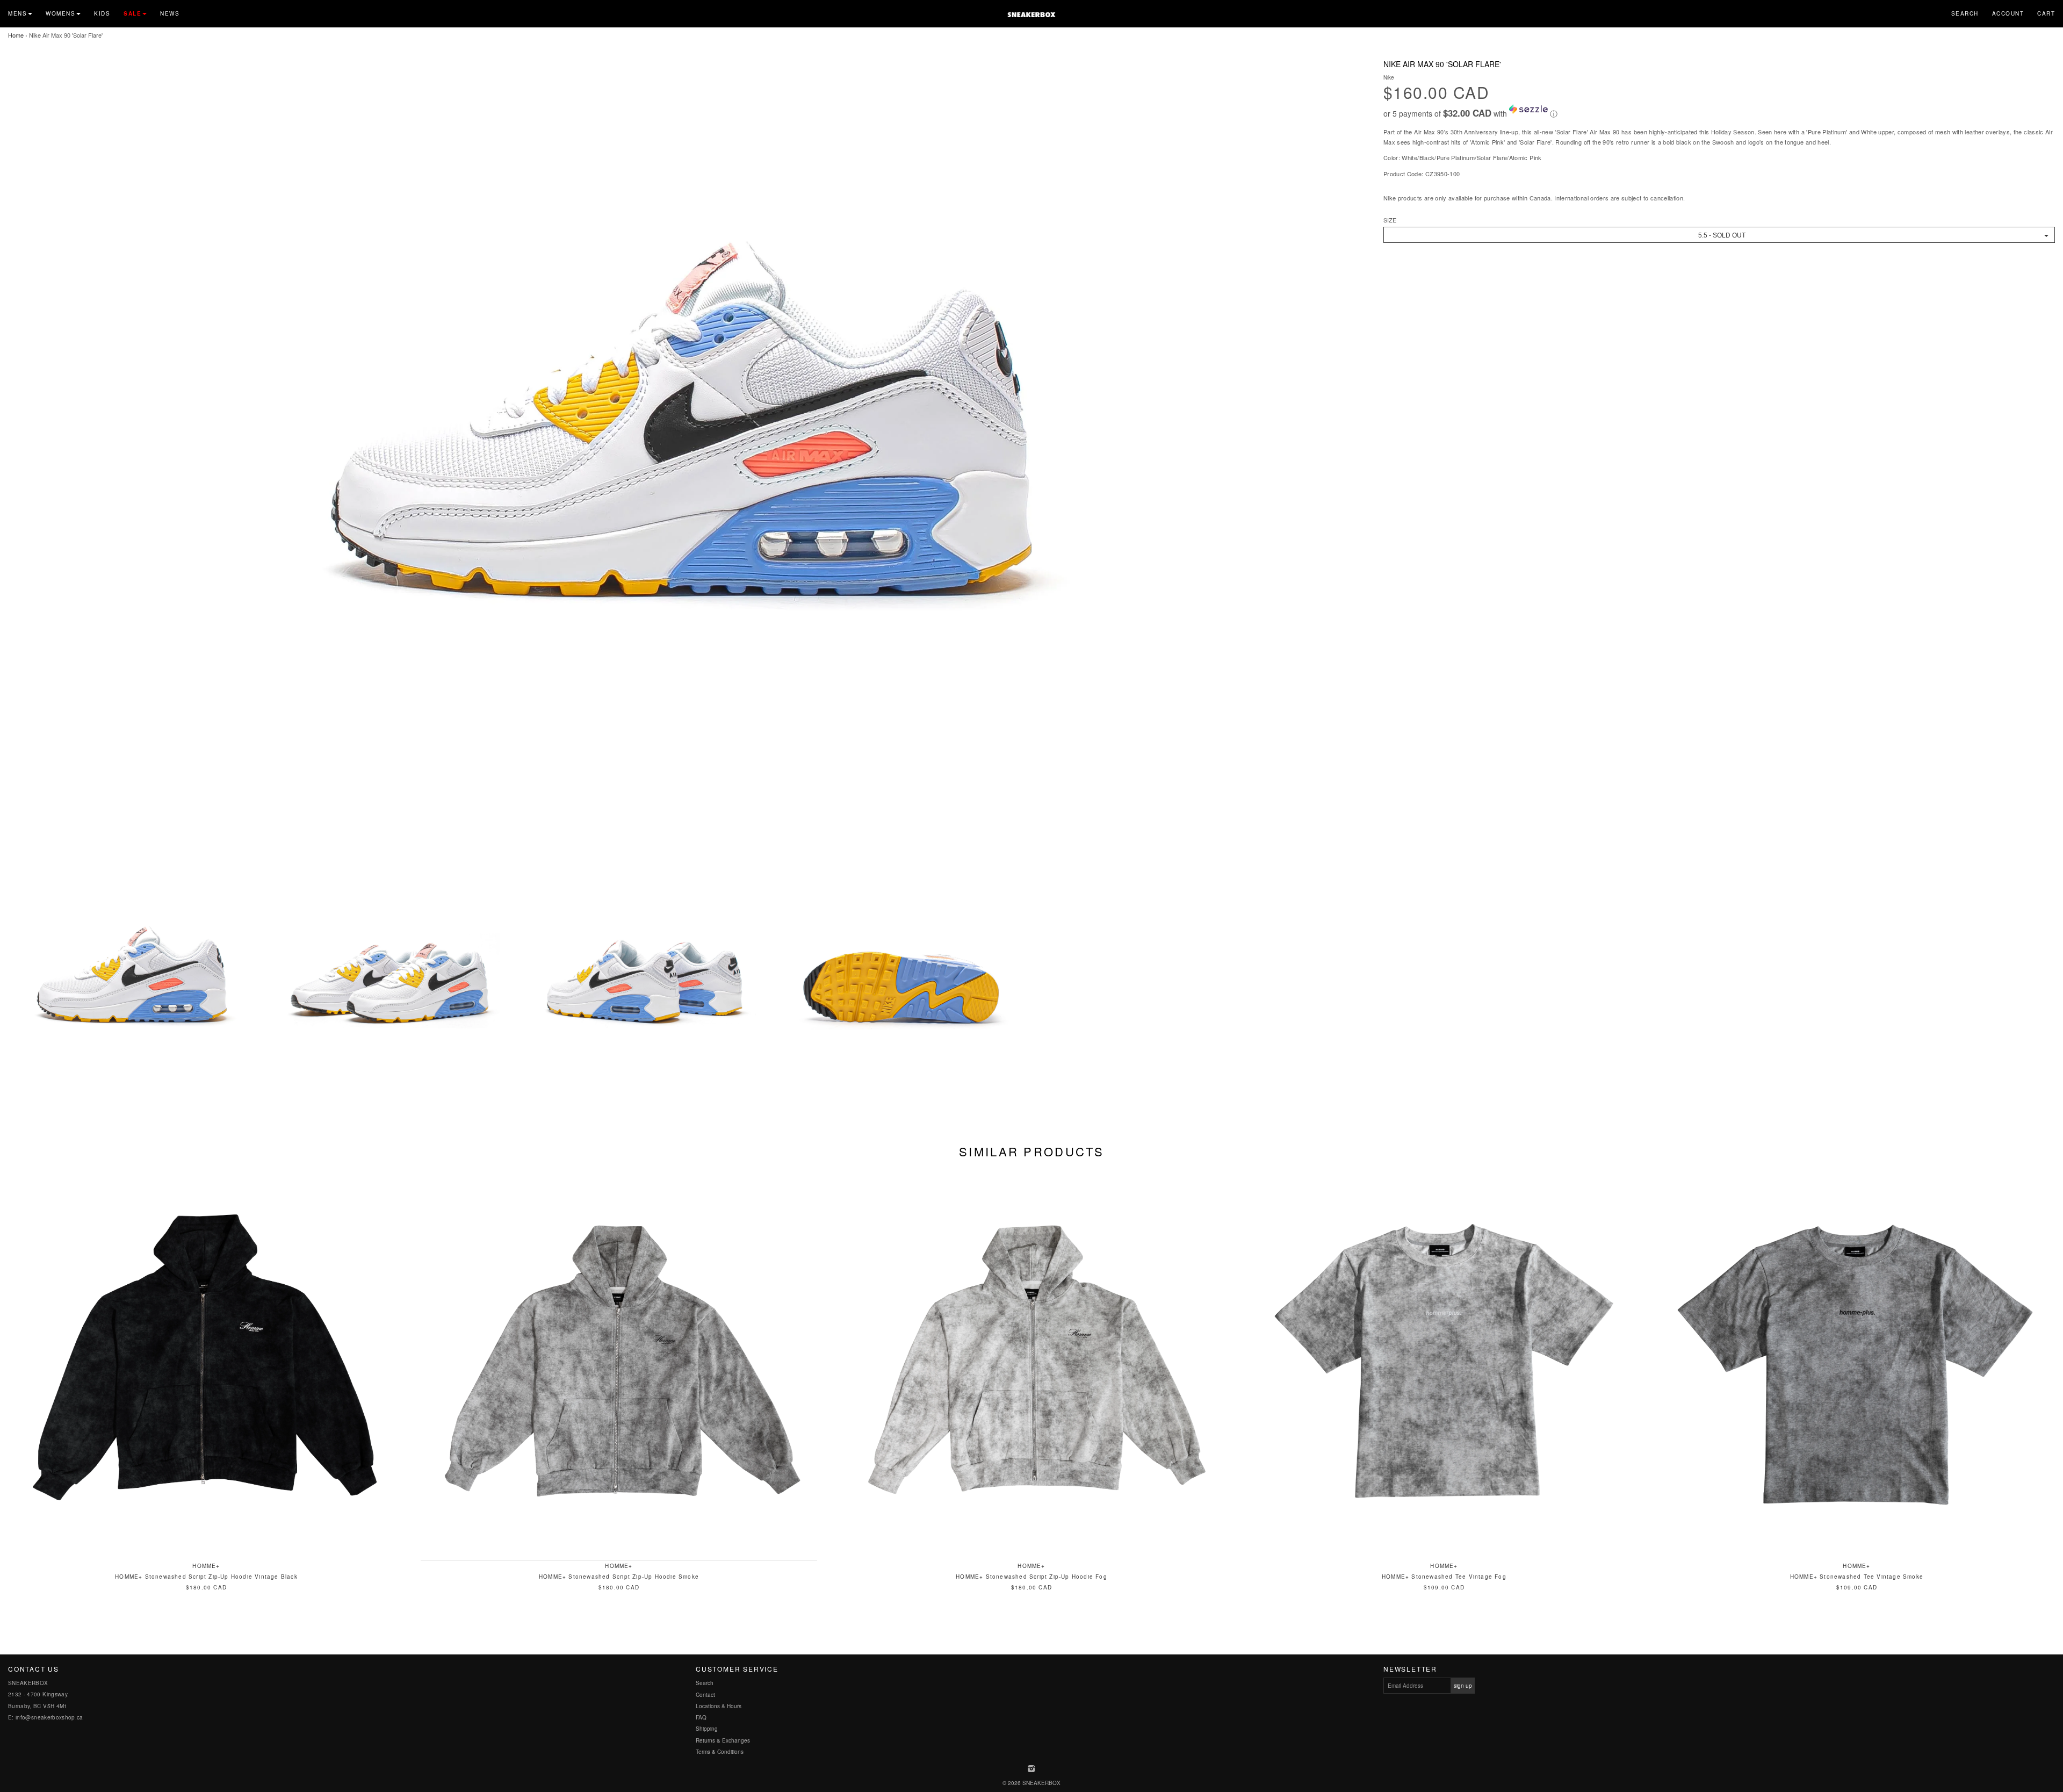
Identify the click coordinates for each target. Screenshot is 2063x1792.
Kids (102, 13)
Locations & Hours (719, 1706)
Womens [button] (60, 13)
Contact (705, 1695)
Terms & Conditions (720, 1752)
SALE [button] (132, 13)
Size (1390, 220)
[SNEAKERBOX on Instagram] (1032, 1769)
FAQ (701, 1717)
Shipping (707, 1729)
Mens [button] (17, 13)
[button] (1719, 112)
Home (16, 35)
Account (2008, 13)
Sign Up (1463, 1686)
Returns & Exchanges (723, 1740)
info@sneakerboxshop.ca (49, 1717)
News (170, 13)
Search (1965, 13)
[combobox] (1719, 235)
